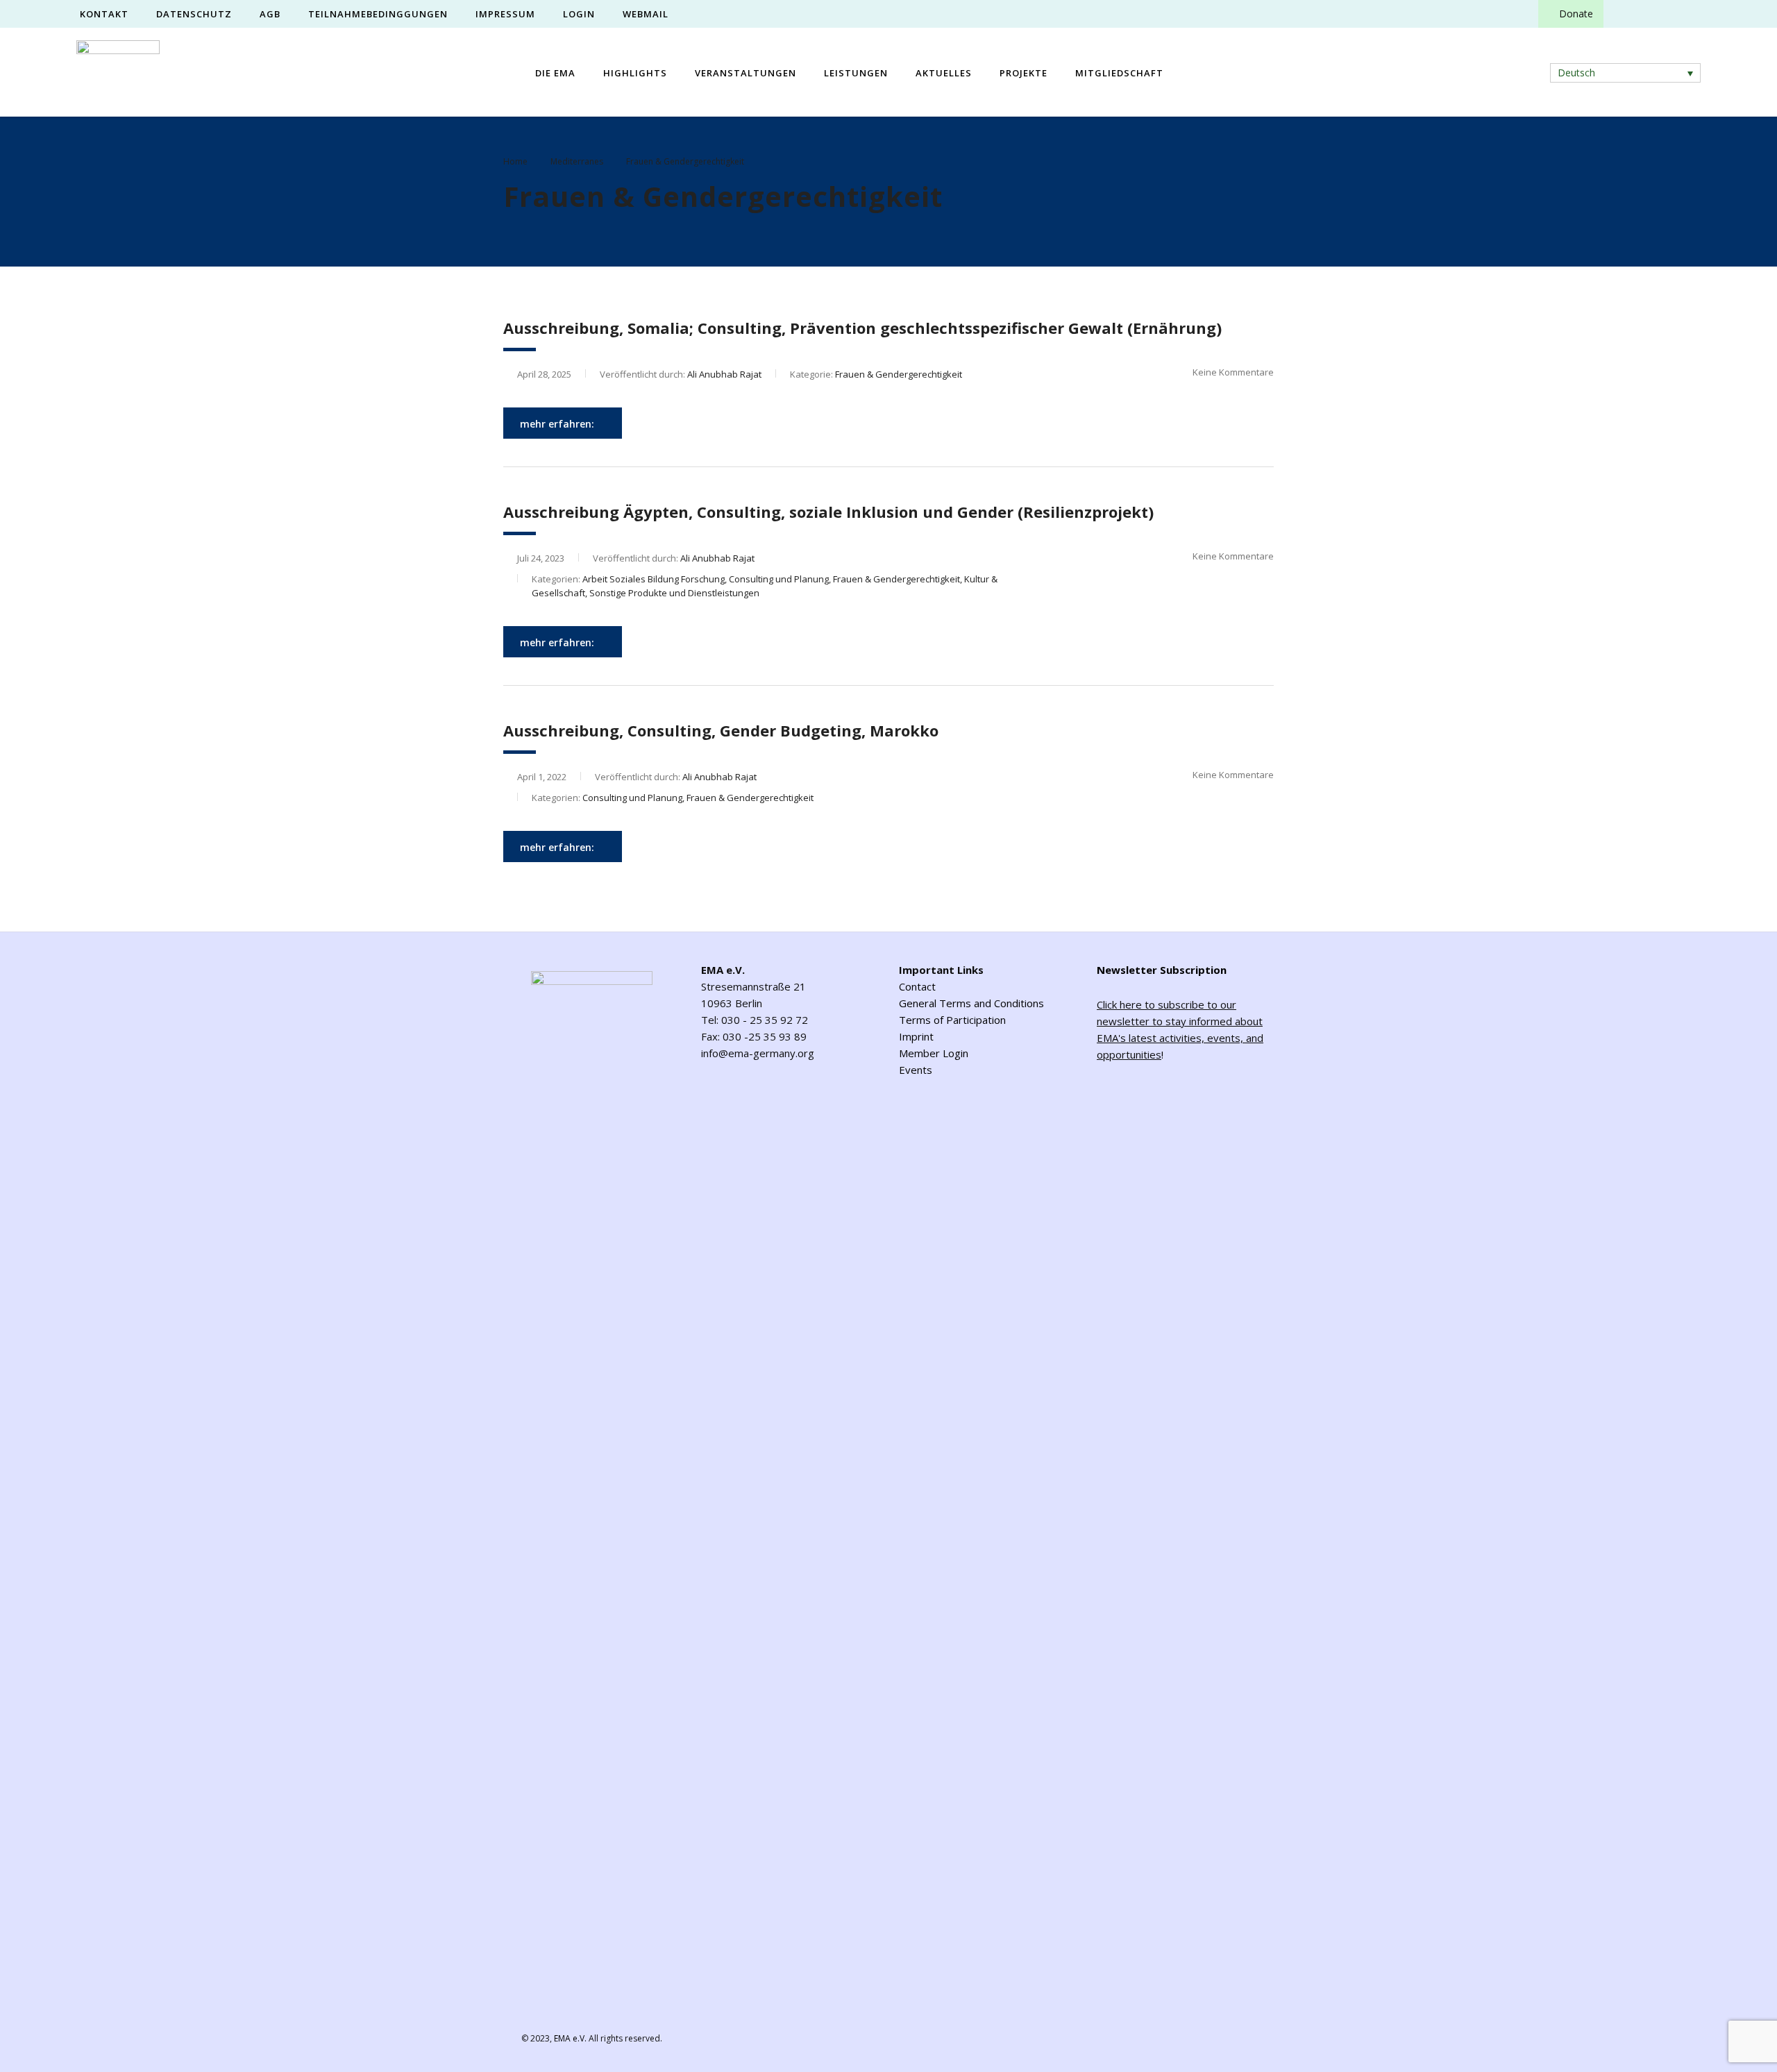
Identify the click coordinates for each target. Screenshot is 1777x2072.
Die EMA (555, 73)
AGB (270, 14)
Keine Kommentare (1233, 372)
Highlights (635, 73)
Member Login (934, 1053)
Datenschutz (194, 14)
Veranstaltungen (746, 73)
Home (515, 161)
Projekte (1024, 73)
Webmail (646, 14)
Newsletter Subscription (1162, 970)
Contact (917, 986)
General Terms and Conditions (971, 1003)
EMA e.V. (570, 2038)
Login (579, 14)
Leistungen (856, 73)
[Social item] (1626, 14)
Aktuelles (944, 73)
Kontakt (104, 14)
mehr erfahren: (557, 424)
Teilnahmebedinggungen (378, 14)
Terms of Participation (952, 1020)
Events (916, 1070)
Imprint (916, 1036)
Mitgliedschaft (1119, 73)
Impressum (505, 14)
